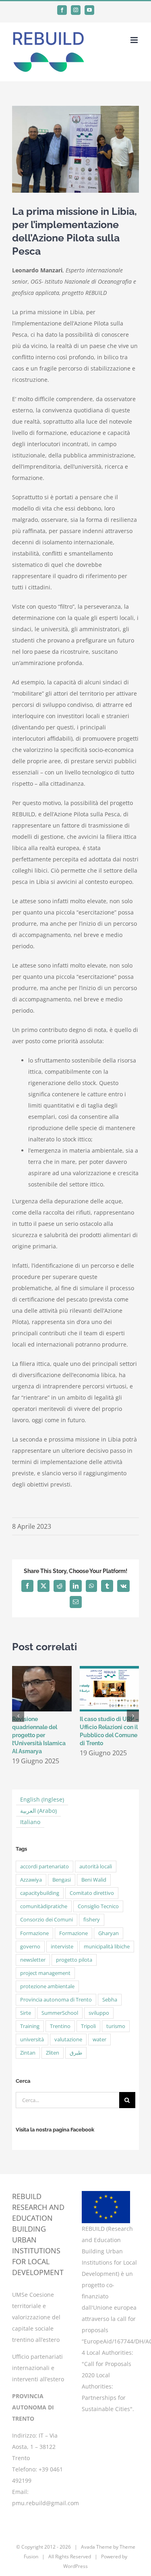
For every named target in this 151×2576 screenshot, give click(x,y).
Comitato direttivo (92, 1893)
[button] (18, 1716)
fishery (92, 1920)
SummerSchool (60, 2013)
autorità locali (96, 1867)
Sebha (110, 2000)
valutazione (68, 2040)
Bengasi (62, 1880)
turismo (116, 2026)
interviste (62, 1947)
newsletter (33, 1960)
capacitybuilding (40, 1893)
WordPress (75, 2566)
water (99, 2040)
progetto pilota (74, 1960)
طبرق (76, 2053)
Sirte (26, 2013)
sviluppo (99, 2013)
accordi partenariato (44, 1867)
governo (30, 1947)
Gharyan (109, 1933)
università (32, 2040)
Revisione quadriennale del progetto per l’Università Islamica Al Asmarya (39, 1735)
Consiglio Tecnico (98, 1906)
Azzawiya (31, 1880)
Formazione (34, 1933)
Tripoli (88, 2026)
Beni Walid (94, 1880)
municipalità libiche (107, 1947)
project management (45, 1973)
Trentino (60, 2026)
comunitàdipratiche (44, 1906)
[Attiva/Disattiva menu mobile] (135, 40)
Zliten (53, 2053)
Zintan (28, 2053)
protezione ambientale (47, 1986)
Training (30, 2026)
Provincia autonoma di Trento (56, 2000)
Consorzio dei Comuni (47, 1920)
